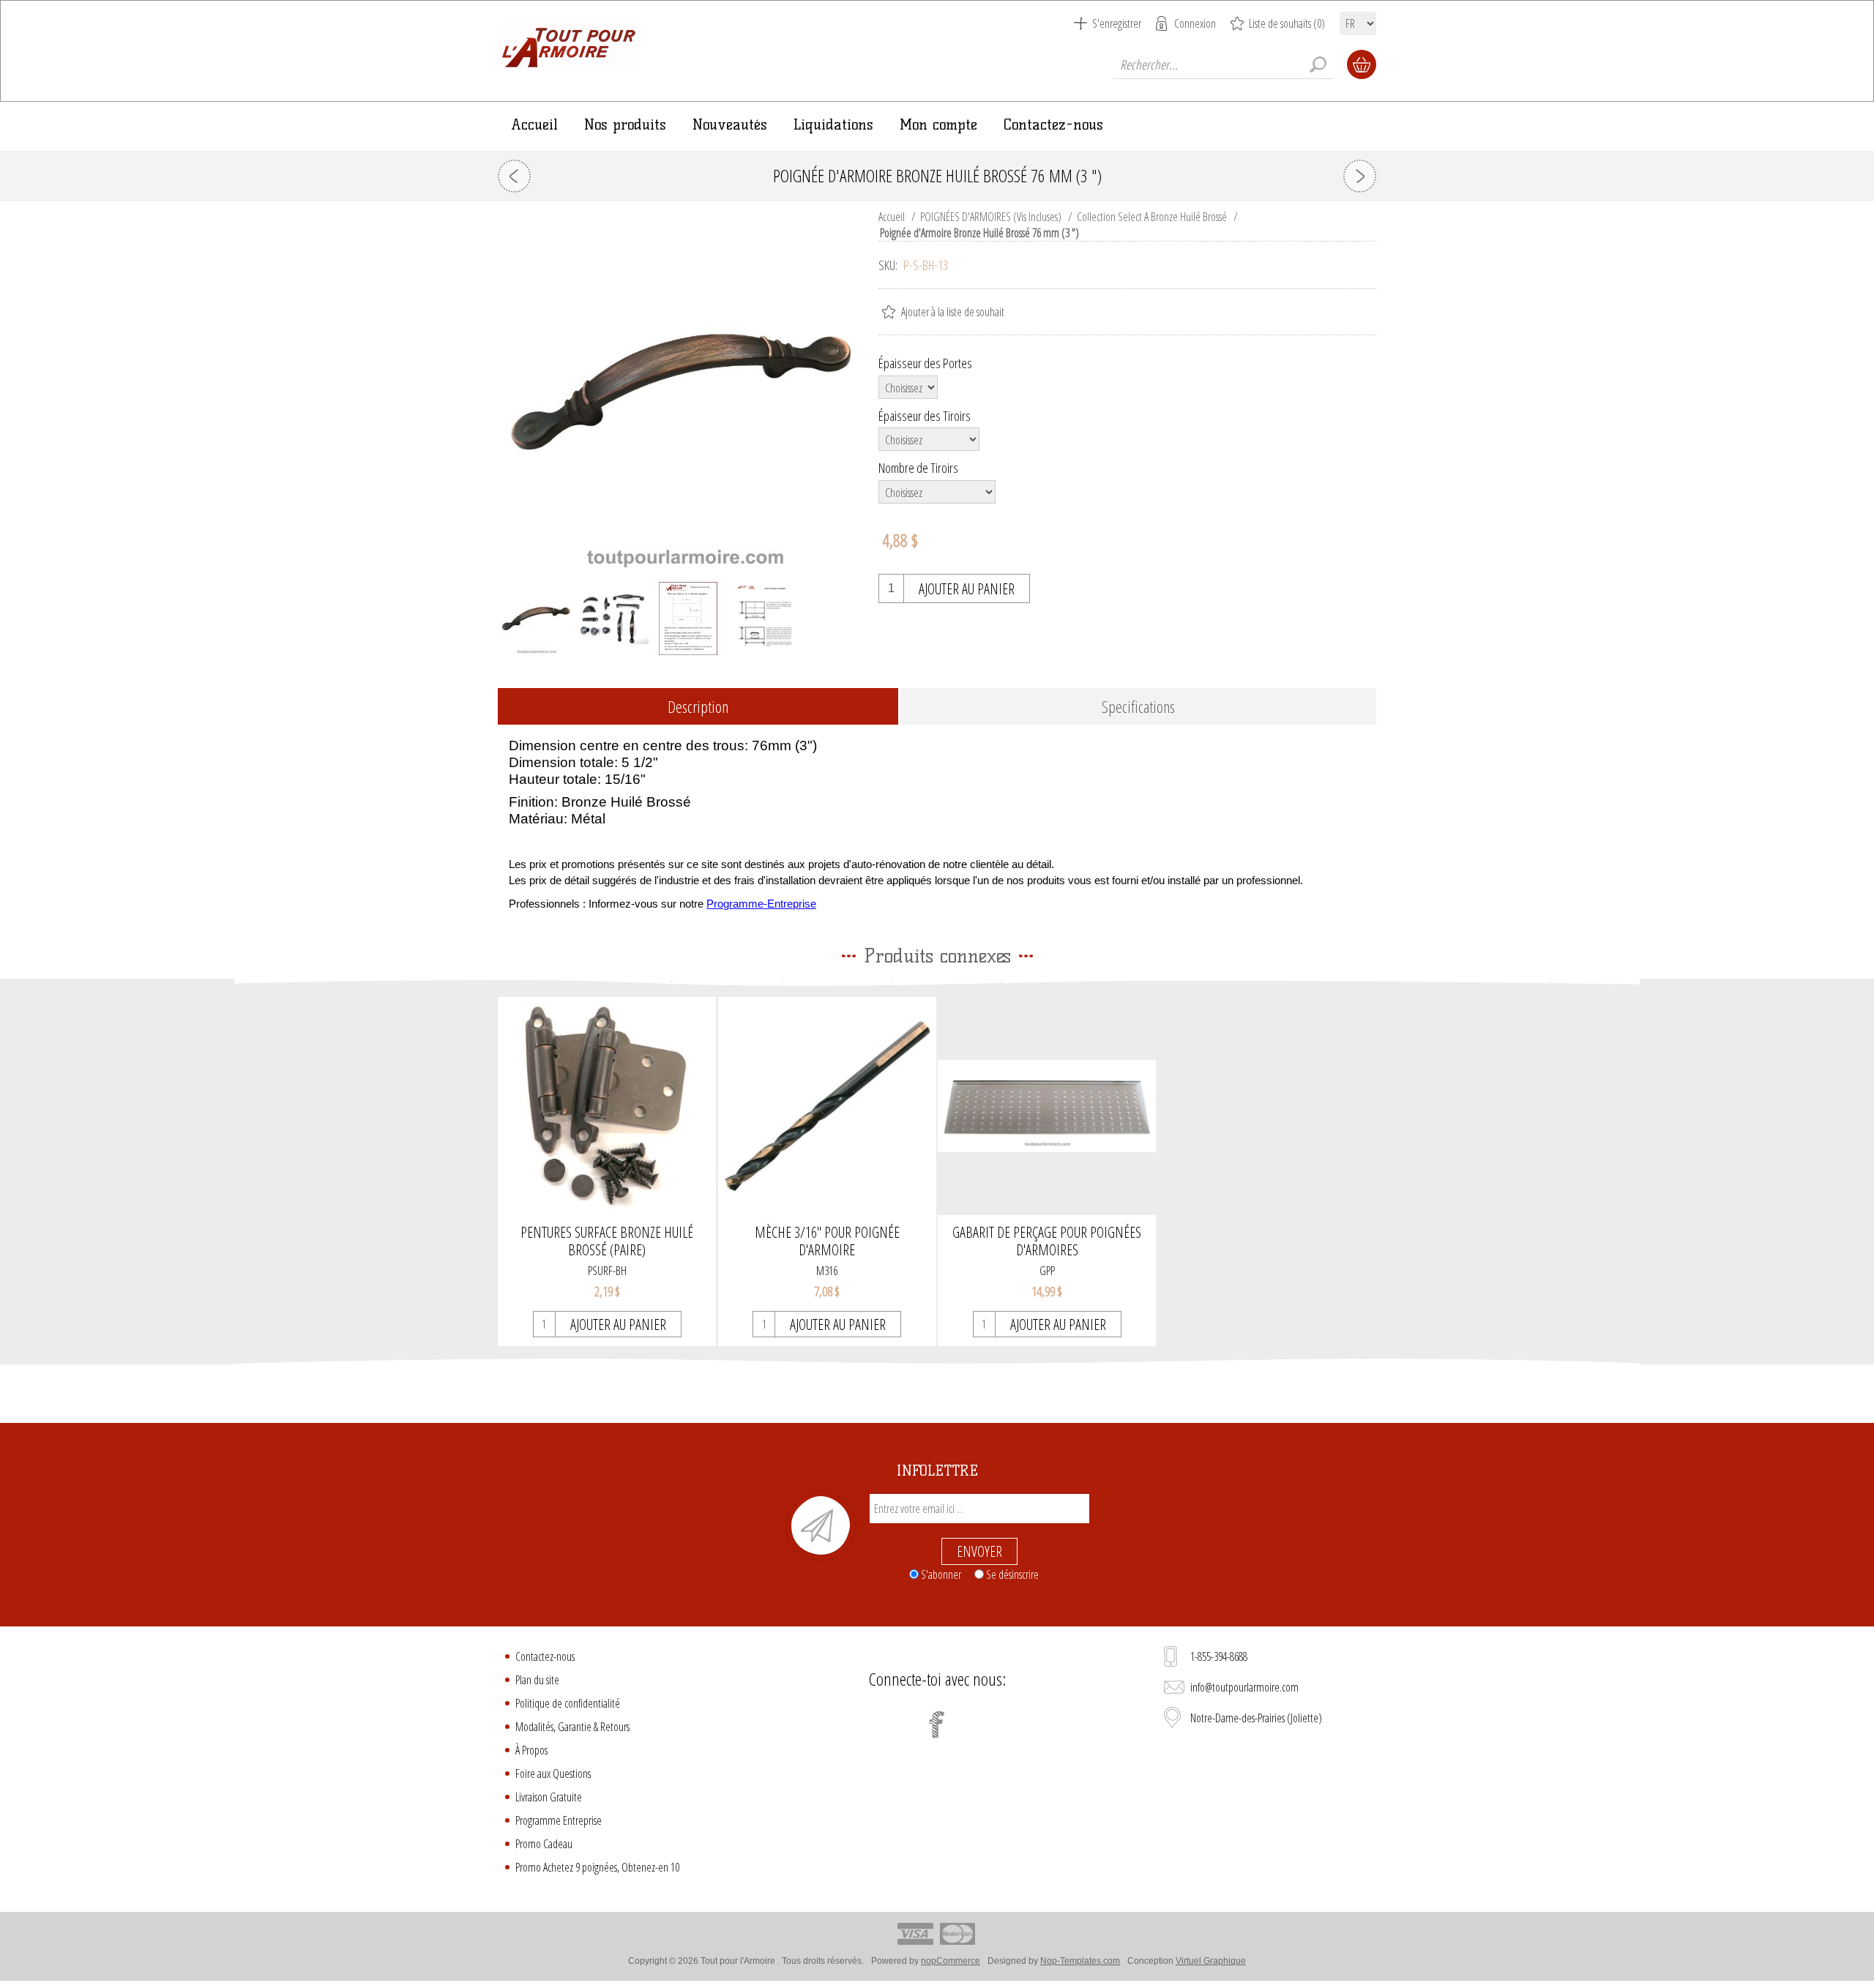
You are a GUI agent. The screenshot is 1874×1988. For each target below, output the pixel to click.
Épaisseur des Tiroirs (925, 415)
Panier (1362, 64)
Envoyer (979, 1551)
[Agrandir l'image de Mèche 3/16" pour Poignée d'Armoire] (827, 1106)
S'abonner (941, 1574)
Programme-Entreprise (761, 904)
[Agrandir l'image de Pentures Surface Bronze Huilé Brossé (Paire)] (607, 1106)
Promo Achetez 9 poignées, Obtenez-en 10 (597, 1867)
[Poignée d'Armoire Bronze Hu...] (514, 176)
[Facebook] (937, 1724)
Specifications (1138, 706)
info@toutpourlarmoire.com (1244, 1687)
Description (698, 706)
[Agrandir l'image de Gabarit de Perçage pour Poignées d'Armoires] (1047, 1106)
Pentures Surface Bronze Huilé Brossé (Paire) (607, 1241)
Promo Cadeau (544, 1844)
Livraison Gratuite (549, 1797)
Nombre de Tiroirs (918, 468)
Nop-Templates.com (1080, 1961)
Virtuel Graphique (1211, 1961)
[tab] (698, 707)
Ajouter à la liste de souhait (953, 312)
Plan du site (537, 1680)
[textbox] (1222, 64)
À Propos (531, 1750)
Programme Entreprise (559, 1820)
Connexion (1195, 23)
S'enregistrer (1117, 23)
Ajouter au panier (967, 589)
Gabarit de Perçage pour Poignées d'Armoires (1047, 1241)
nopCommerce (951, 1961)
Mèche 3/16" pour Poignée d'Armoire (827, 1241)
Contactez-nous (545, 1656)
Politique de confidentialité (568, 1703)
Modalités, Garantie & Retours (572, 1727)
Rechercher (1318, 64)
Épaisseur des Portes (925, 363)
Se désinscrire (1012, 1574)
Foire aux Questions (553, 1774)
